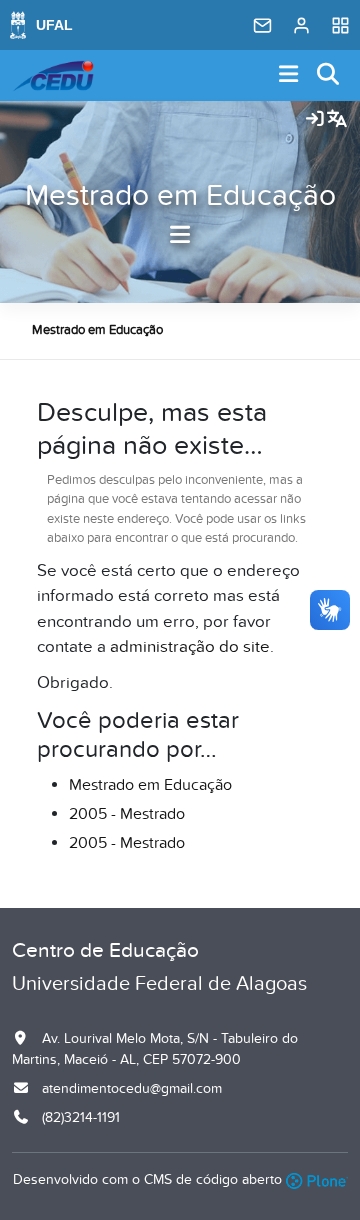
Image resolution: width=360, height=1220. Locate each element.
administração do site (190, 647)
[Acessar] (315, 120)
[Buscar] (329, 75)
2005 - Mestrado (127, 814)
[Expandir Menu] (289, 75)
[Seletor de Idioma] (337, 120)
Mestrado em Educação (180, 196)
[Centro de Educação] (53, 76)
